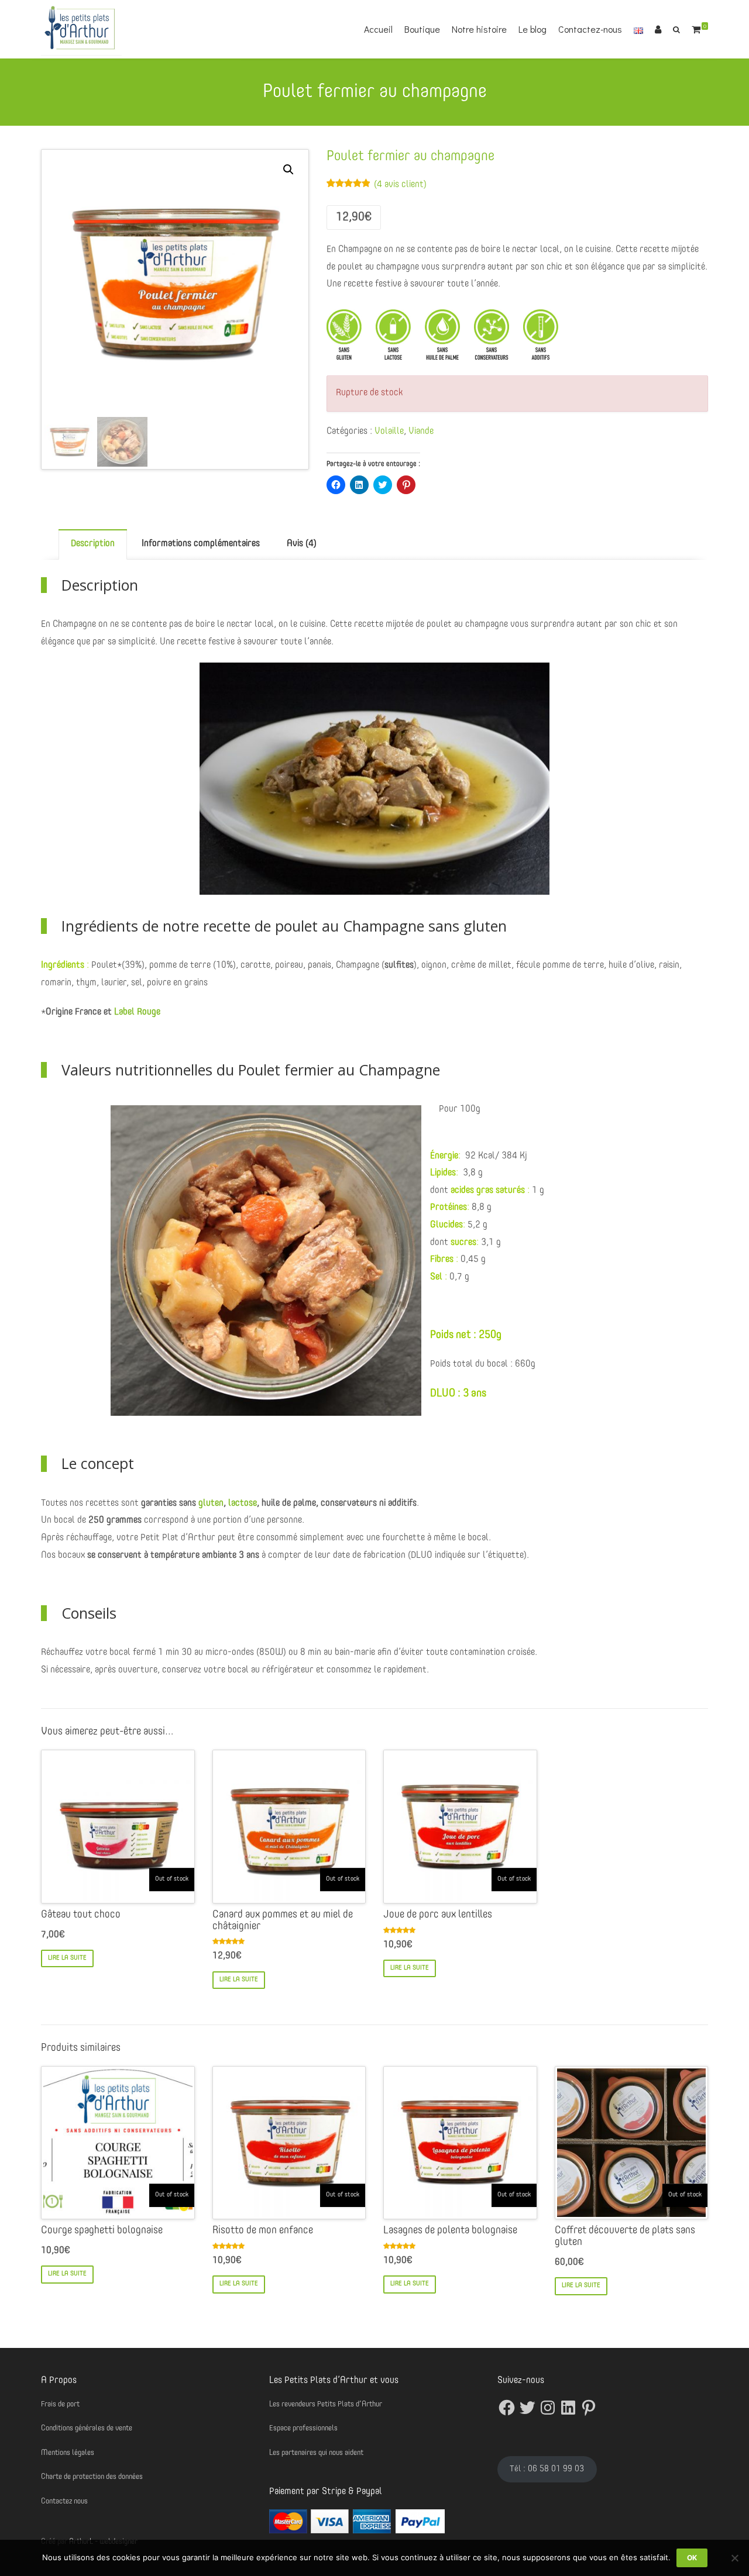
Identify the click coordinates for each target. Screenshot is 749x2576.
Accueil (378, 29)
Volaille (389, 432)
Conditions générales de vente (87, 2428)
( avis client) (400, 185)
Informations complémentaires (201, 544)
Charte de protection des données (92, 2477)
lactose (243, 1503)
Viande (421, 432)
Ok (692, 2558)
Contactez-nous (590, 29)
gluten (211, 1503)
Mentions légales (68, 2453)
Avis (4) (302, 544)
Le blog (532, 29)
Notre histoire (479, 29)
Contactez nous (64, 2501)
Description (93, 544)
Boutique (422, 29)
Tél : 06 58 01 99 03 (547, 2469)
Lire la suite (67, 1958)
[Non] (734, 2558)
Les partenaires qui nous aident (316, 2453)
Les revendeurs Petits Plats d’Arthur (326, 2404)
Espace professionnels (303, 2428)
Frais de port (60, 2404)
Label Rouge (137, 1012)
